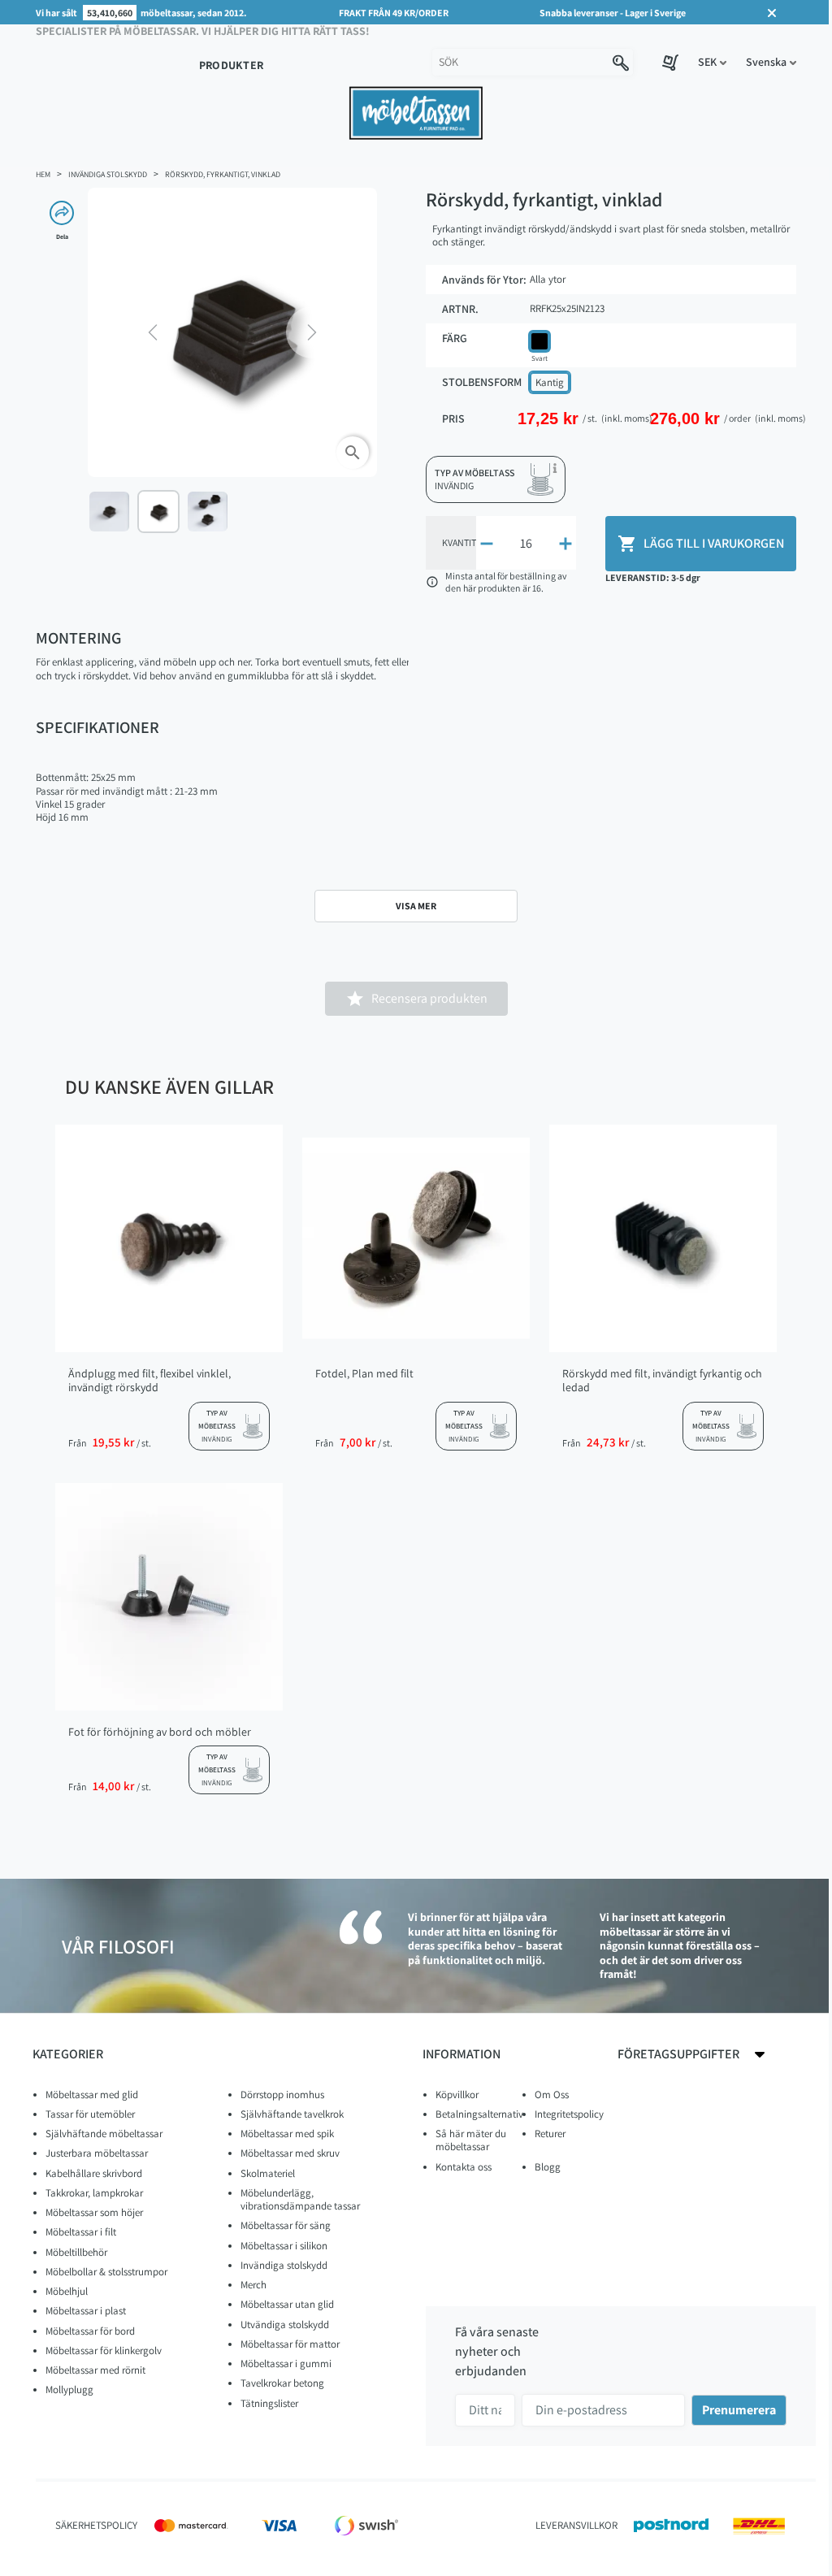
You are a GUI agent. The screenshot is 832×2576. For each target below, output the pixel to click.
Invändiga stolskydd (284, 2265)
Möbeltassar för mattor (290, 2344)
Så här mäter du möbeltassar (471, 2140)
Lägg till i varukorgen (701, 544)
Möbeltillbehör (76, 2252)
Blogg (548, 2167)
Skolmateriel (268, 2173)
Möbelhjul (67, 2291)
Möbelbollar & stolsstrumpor (106, 2272)
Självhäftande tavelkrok (292, 2114)
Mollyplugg (69, 2390)
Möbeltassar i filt (81, 2232)
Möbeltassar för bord (90, 2331)
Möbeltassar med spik (287, 2134)
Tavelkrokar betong (282, 2383)
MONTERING (78, 638)
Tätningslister (269, 2403)
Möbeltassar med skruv (290, 2153)
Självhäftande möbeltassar (104, 2134)
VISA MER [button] (416, 906)
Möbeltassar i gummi (286, 2364)
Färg (455, 338)
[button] (712, 62)
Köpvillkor (457, 2095)
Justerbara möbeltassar (97, 2153)
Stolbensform (482, 382)
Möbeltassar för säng (286, 2225)
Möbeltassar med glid (92, 2095)
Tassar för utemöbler (90, 2114)
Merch (253, 2285)
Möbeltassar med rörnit (95, 2370)
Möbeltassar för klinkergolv (104, 2350)
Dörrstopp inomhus (282, 2095)
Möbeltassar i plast (86, 2311)
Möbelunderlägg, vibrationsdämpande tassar (300, 2199)
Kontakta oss (464, 2167)
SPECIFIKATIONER (97, 727)
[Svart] (539, 341)
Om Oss (552, 2095)
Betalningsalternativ (479, 2114)
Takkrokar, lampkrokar (94, 2193)
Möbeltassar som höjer (94, 2212)
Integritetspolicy (569, 2114)
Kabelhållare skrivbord (94, 2173)
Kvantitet (464, 542)
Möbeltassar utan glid (287, 2304)
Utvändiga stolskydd (285, 2324)
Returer (550, 2134)
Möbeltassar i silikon (284, 2246)
